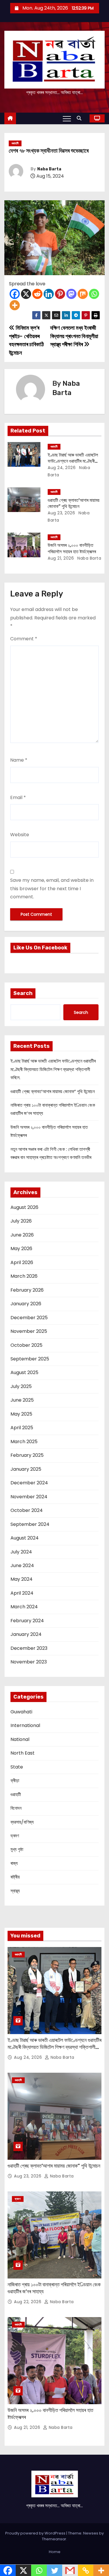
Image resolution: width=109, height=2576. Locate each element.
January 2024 (26, 1634)
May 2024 (22, 1579)
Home (55, 2552)
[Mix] (83, 294)
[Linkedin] (49, 294)
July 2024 (21, 1552)
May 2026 (21, 1249)
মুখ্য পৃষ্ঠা (17, 1849)
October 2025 (26, 1345)
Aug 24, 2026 (62, 468)
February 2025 (27, 1455)
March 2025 (24, 1442)
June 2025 (22, 1400)
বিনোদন (16, 1808)
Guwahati (21, 1712)
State (17, 1767)
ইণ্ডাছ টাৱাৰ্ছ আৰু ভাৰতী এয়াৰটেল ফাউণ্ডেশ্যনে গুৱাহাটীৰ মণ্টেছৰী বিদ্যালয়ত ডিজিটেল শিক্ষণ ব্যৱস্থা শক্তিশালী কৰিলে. (53, 1069)
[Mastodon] (71, 294)
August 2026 (24, 1207)
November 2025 (29, 1331)
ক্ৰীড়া (15, 1781)
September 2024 (30, 1524)
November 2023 (29, 1662)
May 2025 (21, 1414)
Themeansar (54, 2539)
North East (23, 1753)
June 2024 (22, 1565)
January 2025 (26, 1469)
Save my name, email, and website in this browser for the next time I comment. (52, 888)
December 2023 (29, 1648)
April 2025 (22, 1428)
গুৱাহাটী (15, 143)
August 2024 (25, 1538)
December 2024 (29, 1483)
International (25, 1725)
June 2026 (22, 1235)
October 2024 (27, 1510)
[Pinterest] (60, 294)
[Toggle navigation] (67, 118)
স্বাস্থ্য (15, 1891)
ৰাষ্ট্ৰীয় (15, 1877)
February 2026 (27, 1290)
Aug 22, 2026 (28, 2302)
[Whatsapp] (94, 294)
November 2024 (29, 1497)
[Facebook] (15, 294)
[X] (26, 294)
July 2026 (21, 1221)
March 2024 (24, 1607)
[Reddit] (37, 294)
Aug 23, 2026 (61, 513)
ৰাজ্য (14, 1863)
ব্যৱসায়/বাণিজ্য (22, 1822)
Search (23, 993)
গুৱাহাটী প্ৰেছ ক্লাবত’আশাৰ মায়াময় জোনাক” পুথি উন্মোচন (53, 1091)
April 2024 (22, 1593)
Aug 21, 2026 (61, 558)
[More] (15, 305)
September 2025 (30, 1359)
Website (20, 835)
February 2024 (27, 1621)
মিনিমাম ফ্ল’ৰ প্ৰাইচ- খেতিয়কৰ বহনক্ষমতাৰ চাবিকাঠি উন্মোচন (26, 340)
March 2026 (24, 1276)
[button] (81, 118)
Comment (24, 639)
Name (19, 760)
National (20, 1739)
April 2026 (22, 1262)
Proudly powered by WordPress (36, 2533)
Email (18, 797)
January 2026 (26, 1304)
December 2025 (29, 1318)
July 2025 (21, 1386)
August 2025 (24, 1372)
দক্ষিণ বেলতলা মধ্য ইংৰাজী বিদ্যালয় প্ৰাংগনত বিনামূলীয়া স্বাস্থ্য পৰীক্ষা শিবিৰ (74, 336)
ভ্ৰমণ (15, 1836)
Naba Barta (49, 169)
